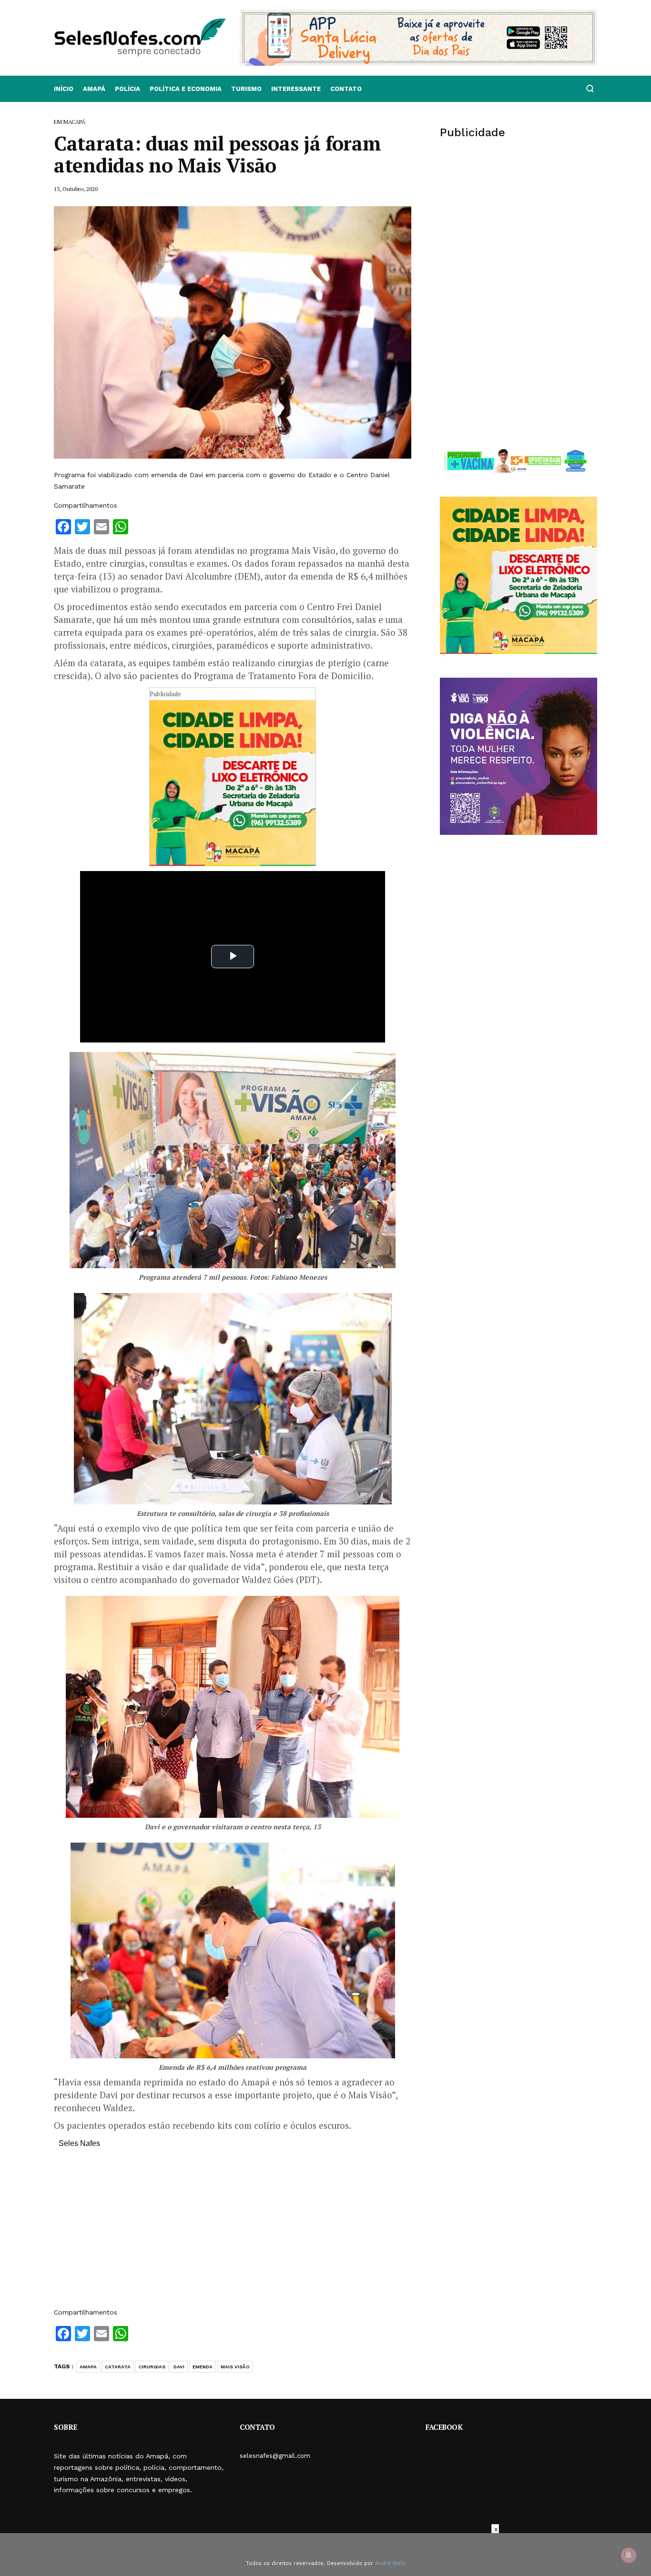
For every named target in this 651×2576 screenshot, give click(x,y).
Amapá (94, 89)
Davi (179, 2367)
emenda (203, 2367)
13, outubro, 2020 (76, 189)
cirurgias (152, 2367)
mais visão (235, 2367)
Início (64, 89)
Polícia (127, 89)
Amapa (88, 2367)
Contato (346, 89)
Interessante (296, 89)
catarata (118, 2367)
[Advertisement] (233, 2233)
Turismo (246, 89)
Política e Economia (186, 89)
